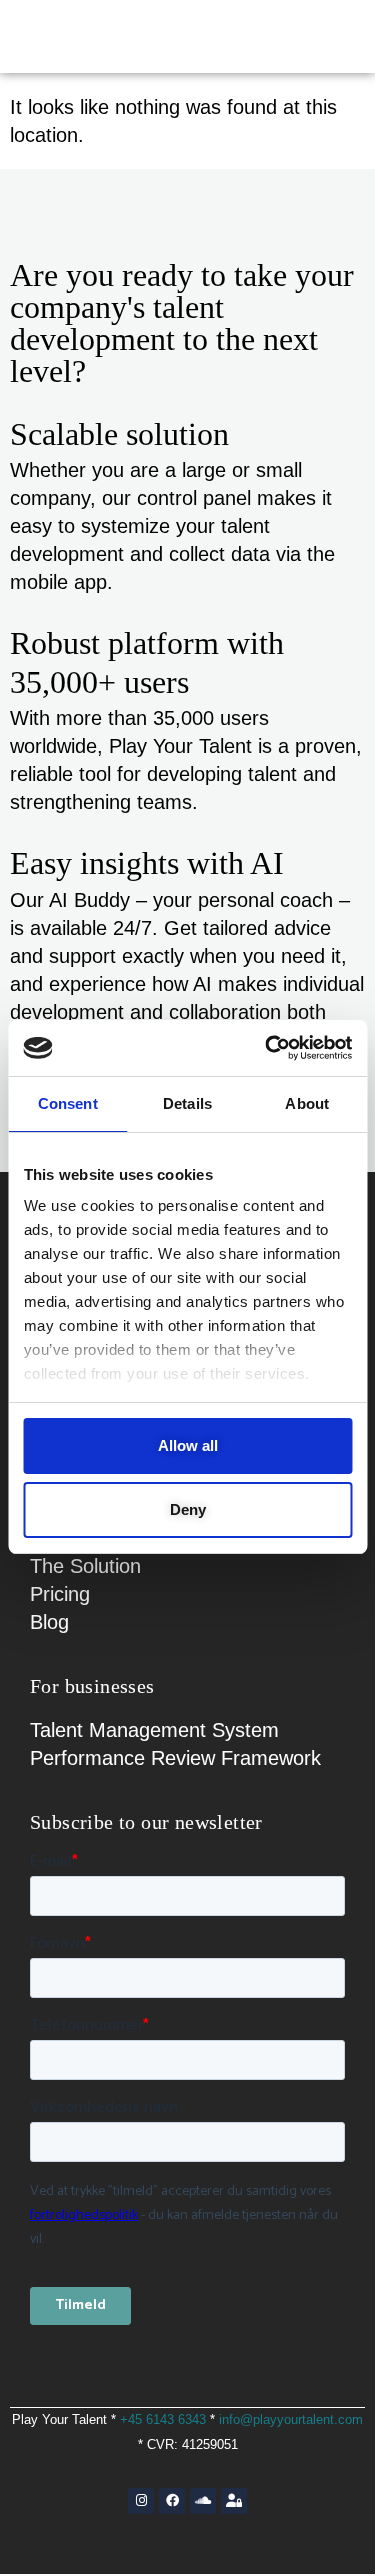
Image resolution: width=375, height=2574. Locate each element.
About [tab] (307, 1103)
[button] (323, 36)
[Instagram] (141, 2501)
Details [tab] (187, 1103)
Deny (188, 1509)
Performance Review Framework (175, 1758)
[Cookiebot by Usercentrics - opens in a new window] (267, 1048)
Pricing (60, 1594)
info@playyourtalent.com (291, 2419)
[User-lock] (234, 2501)
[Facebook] (172, 2501)
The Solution (85, 1566)
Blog (49, 1622)
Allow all (188, 1445)
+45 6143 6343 (163, 2419)
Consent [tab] (68, 1103)
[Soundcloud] (203, 2501)
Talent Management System (154, 1730)
